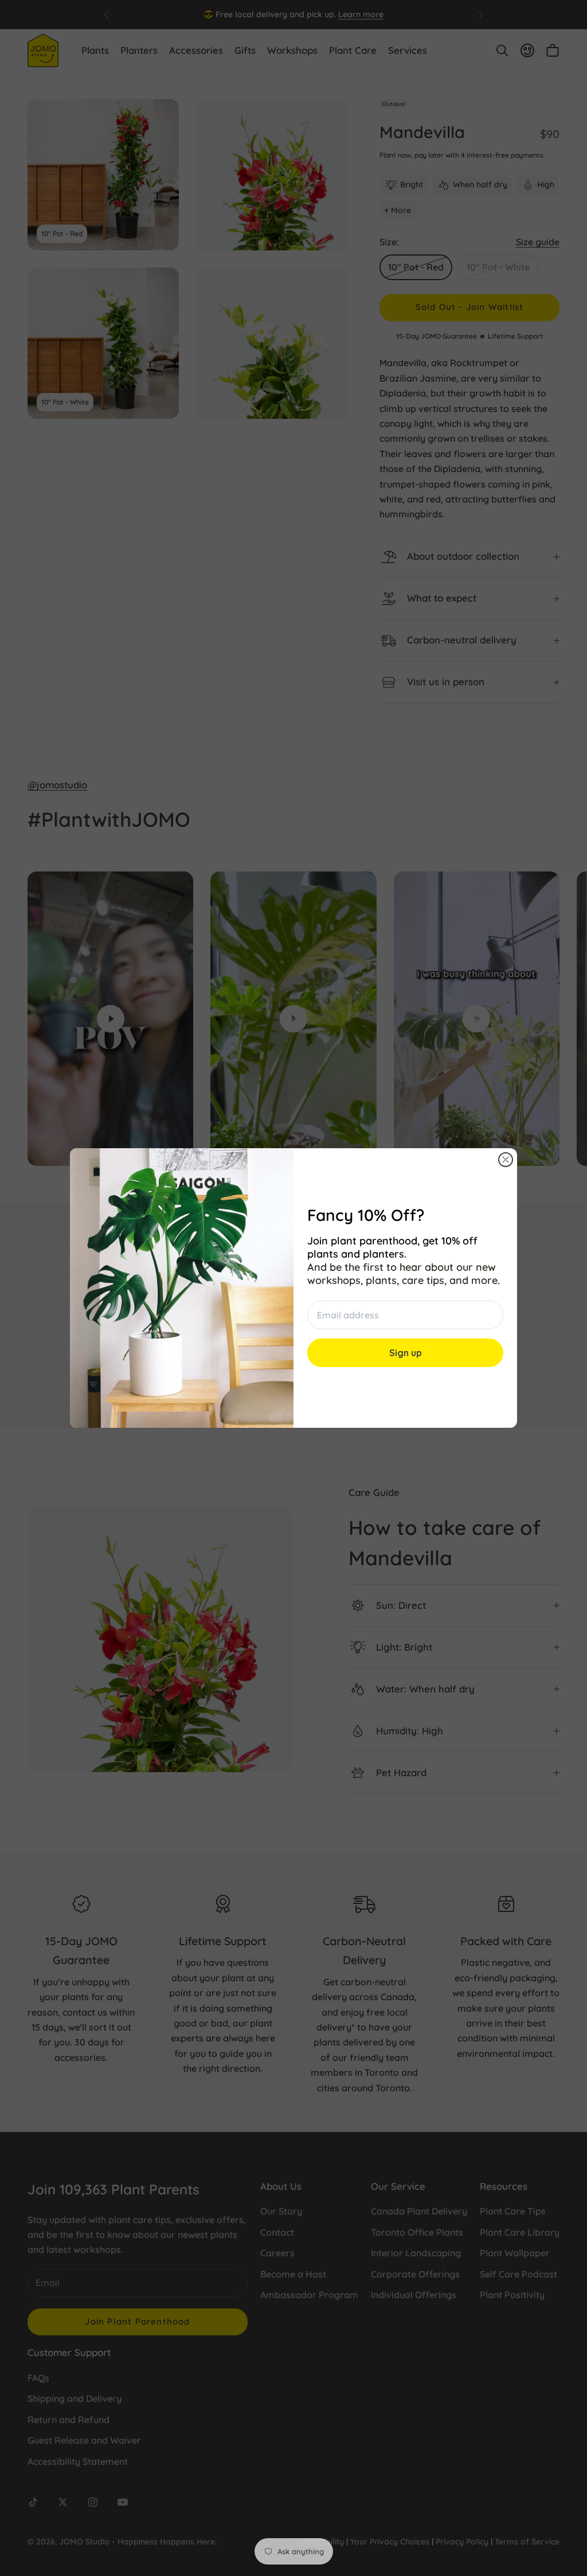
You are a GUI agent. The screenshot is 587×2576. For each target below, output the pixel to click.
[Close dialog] (506, 1160)
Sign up (406, 1353)
